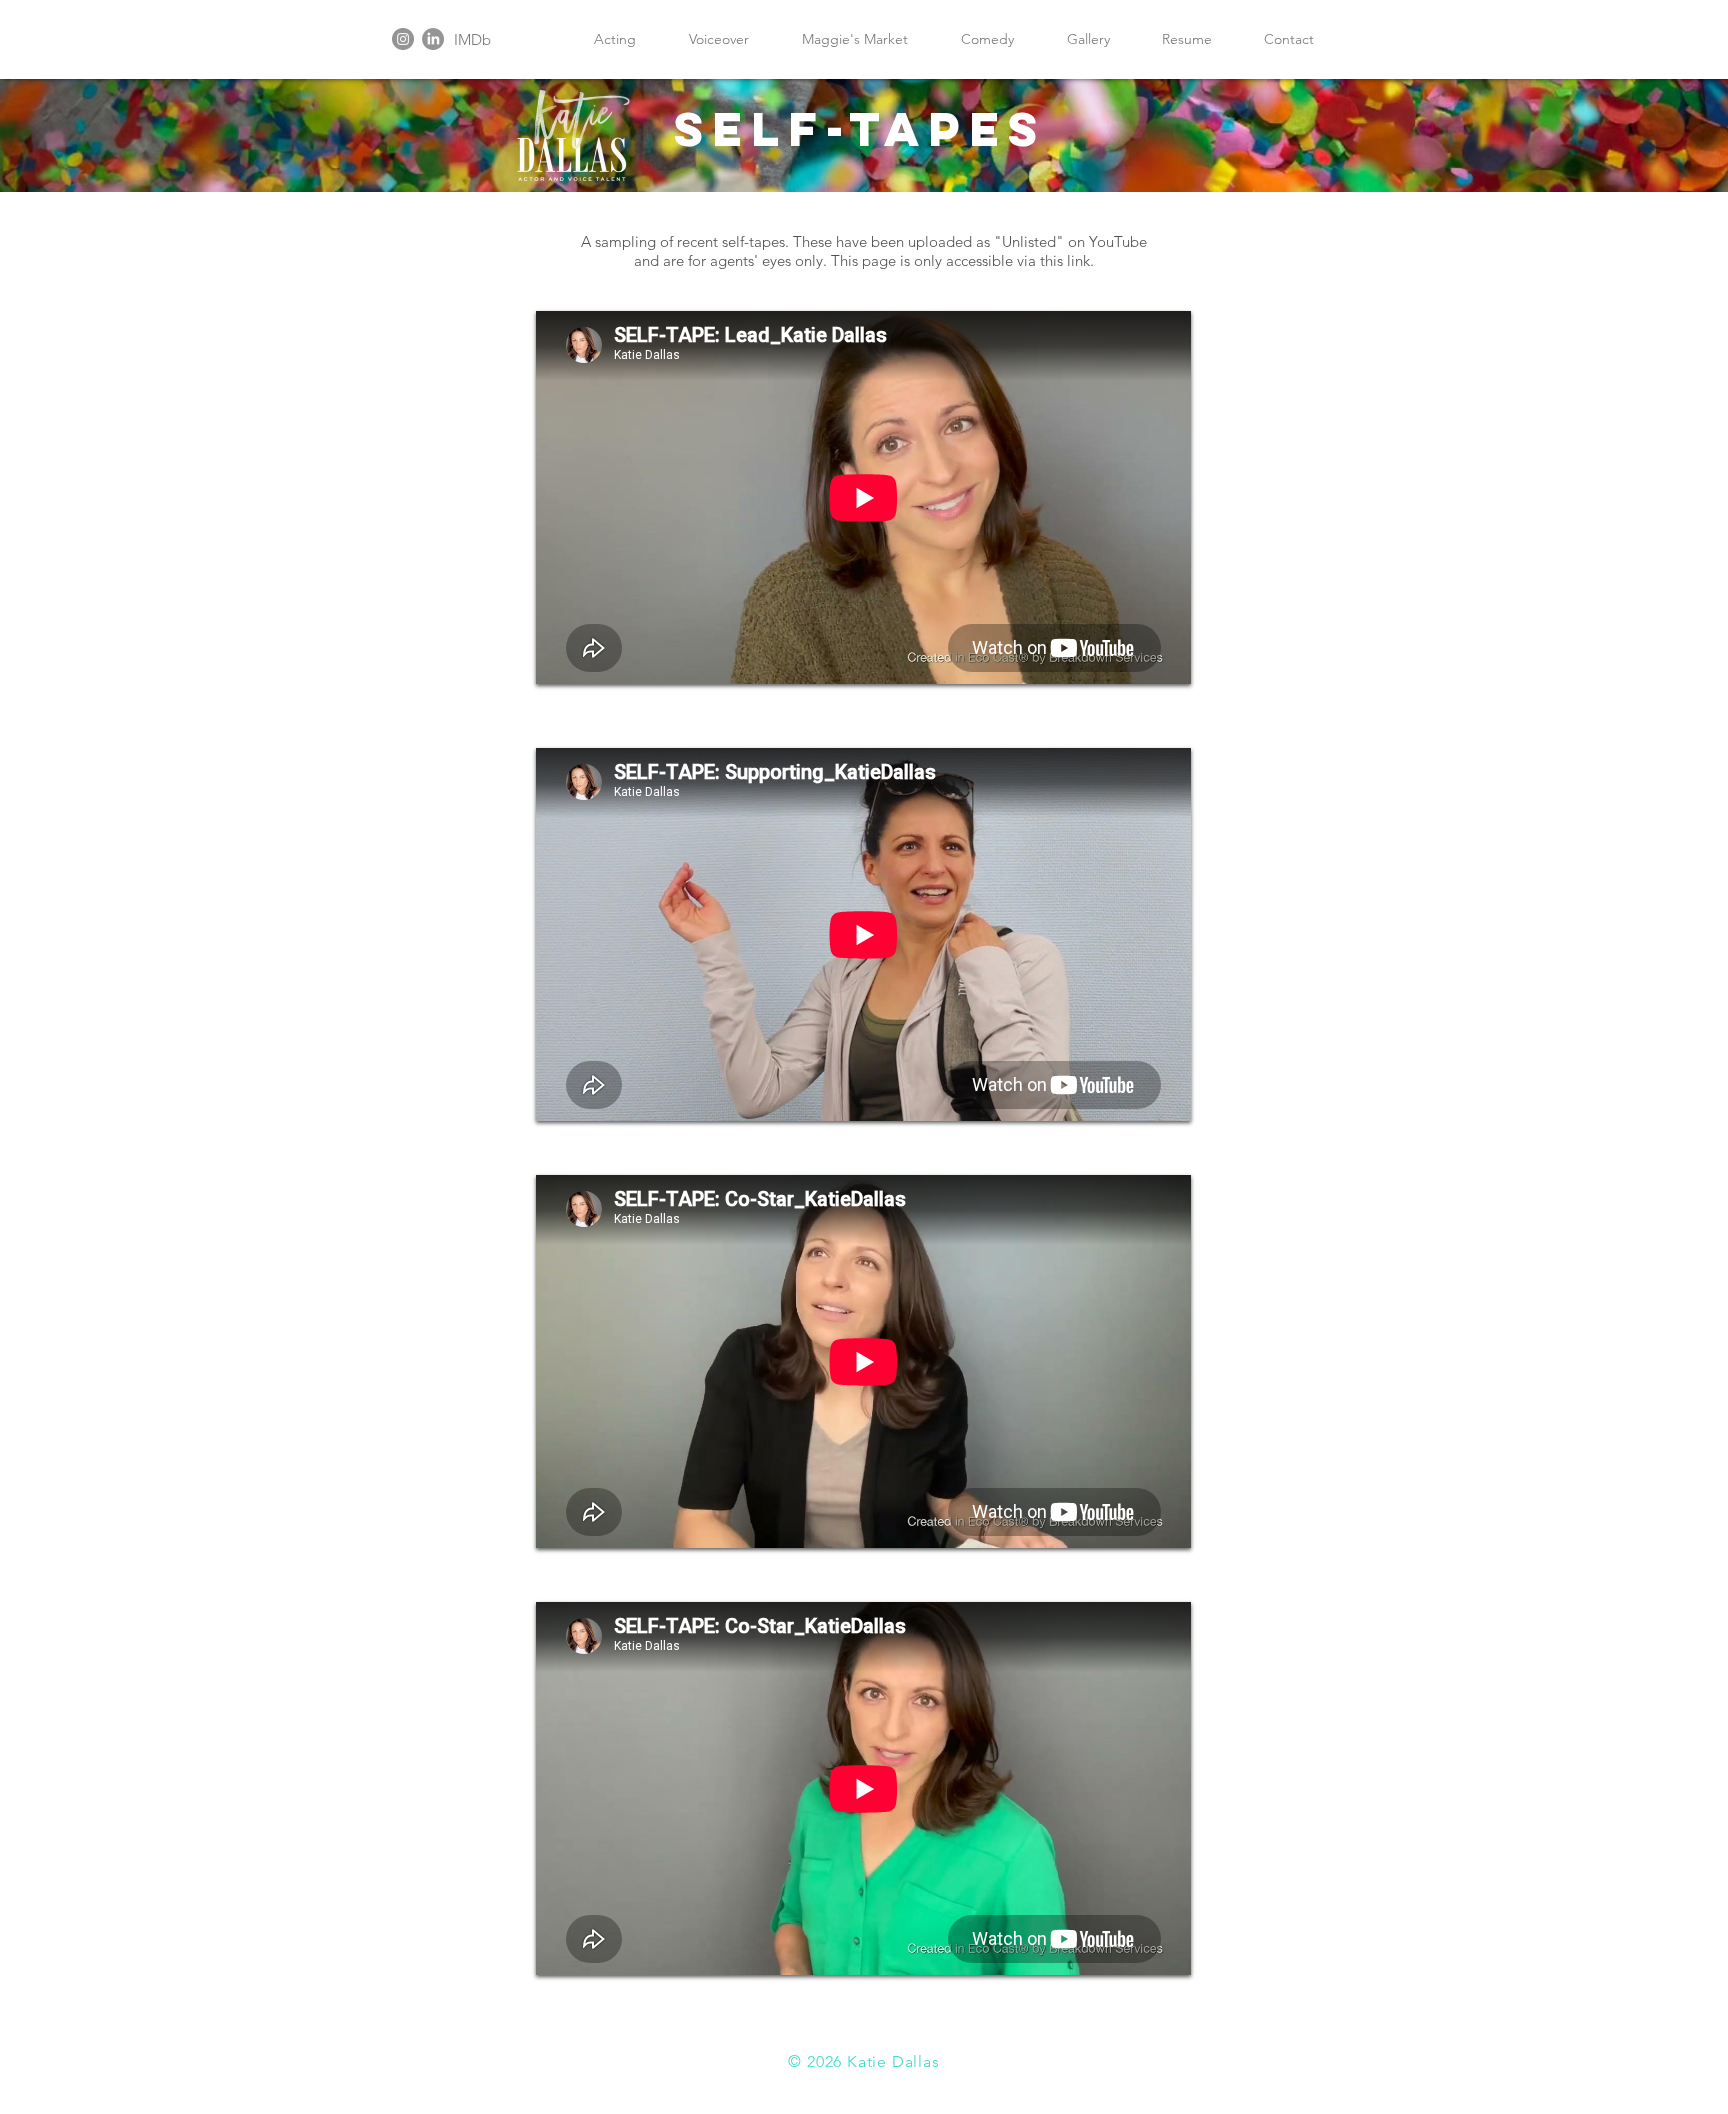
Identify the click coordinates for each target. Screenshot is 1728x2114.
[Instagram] (403, 39)
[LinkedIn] (433, 39)
